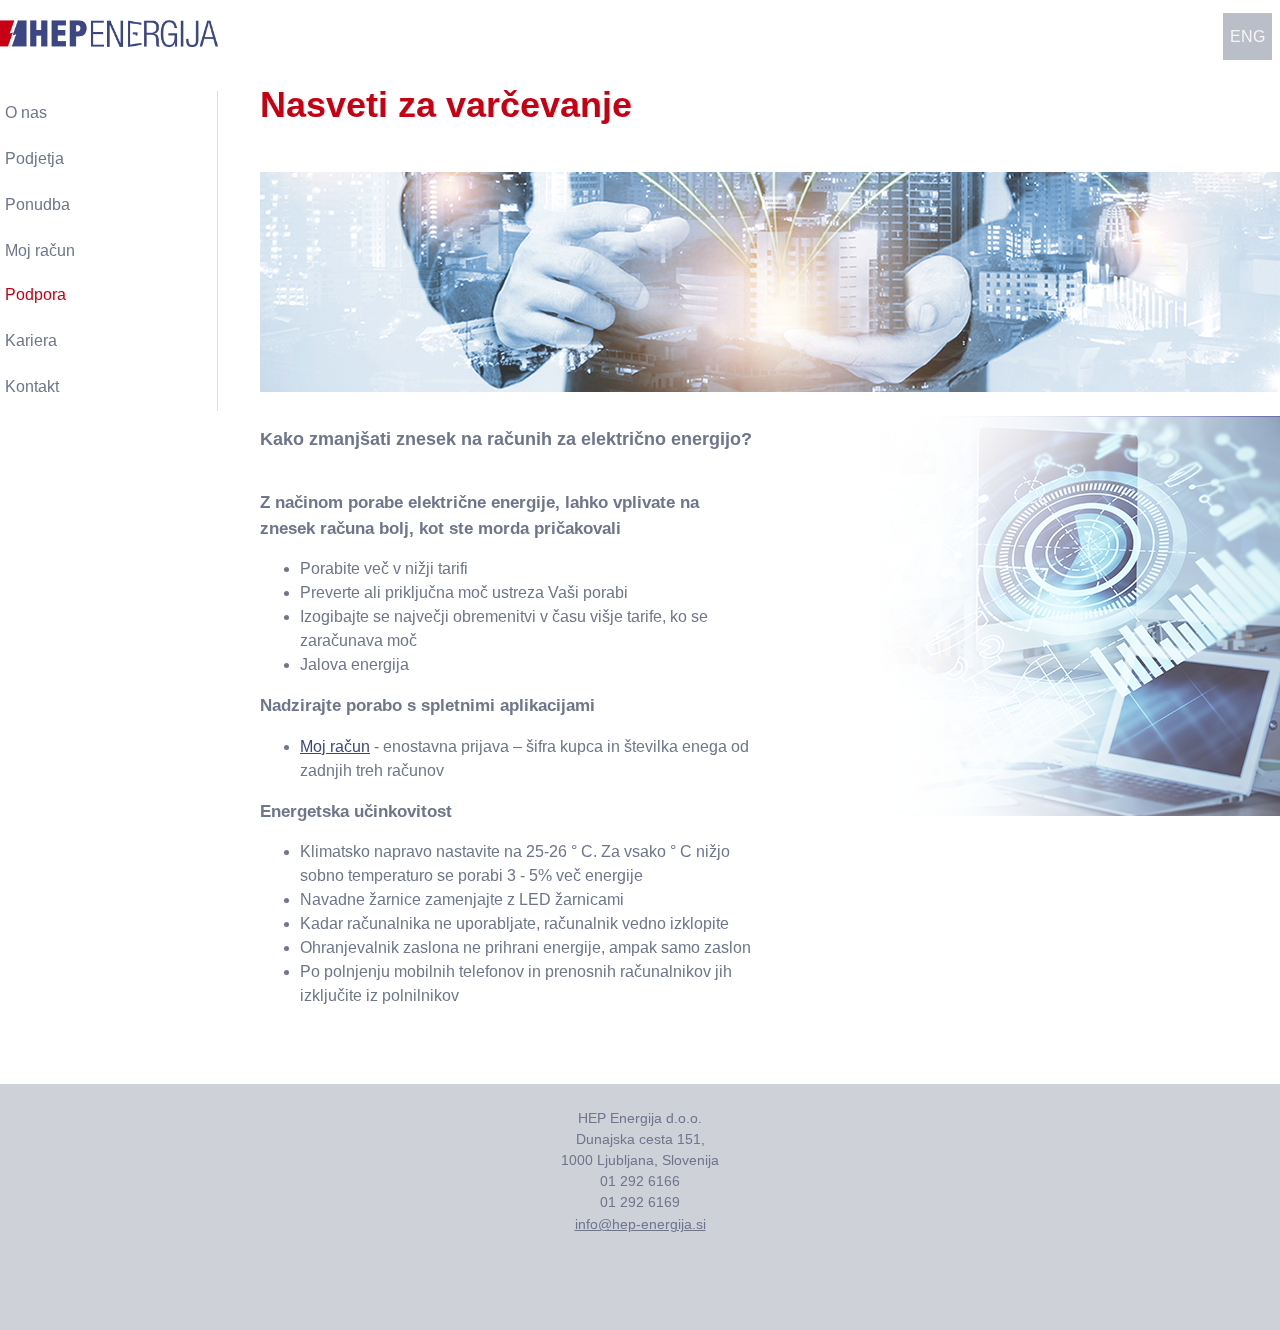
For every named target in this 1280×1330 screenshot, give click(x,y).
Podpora (35, 294)
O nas (26, 112)
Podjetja (34, 158)
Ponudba (37, 204)
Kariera (31, 340)
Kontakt (32, 386)
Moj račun (335, 746)
